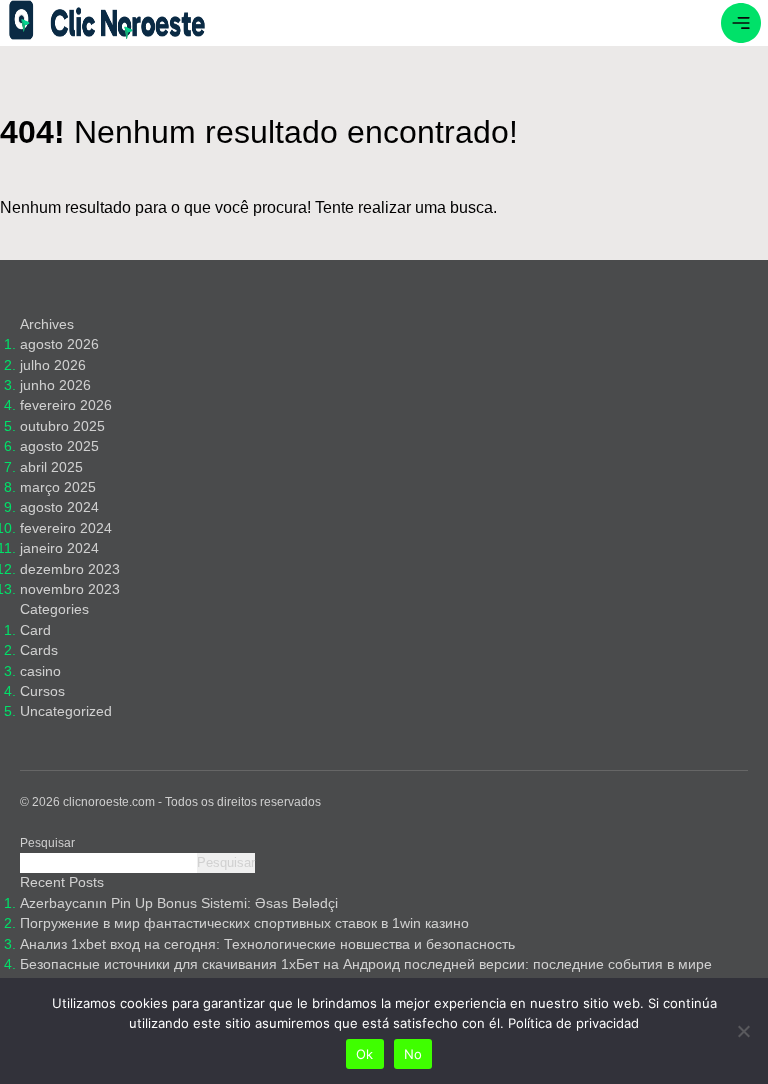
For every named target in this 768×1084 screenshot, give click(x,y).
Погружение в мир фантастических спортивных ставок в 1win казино (244, 923)
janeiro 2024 (59, 548)
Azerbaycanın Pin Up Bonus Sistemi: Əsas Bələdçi (179, 903)
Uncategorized (66, 711)
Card (35, 630)
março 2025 (58, 487)
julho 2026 (53, 365)
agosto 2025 (59, 446)
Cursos (42, 691)
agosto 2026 (59, 344)
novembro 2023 (70, 589)
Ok (365, 1054)
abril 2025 (51, 467)
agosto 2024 (59, 507)
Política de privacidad (573, 1023)
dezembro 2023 (70, 569)
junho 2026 (55, 385)
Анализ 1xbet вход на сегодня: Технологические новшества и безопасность (267, 944)
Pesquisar (47, 843)
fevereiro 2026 (66, 405)
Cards (39, 650)
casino (40, 671)
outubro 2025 (62, 426)
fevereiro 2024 (66, 528)
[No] (743, 1031)
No (413, 1054)
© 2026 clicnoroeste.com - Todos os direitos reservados (170, 802)
